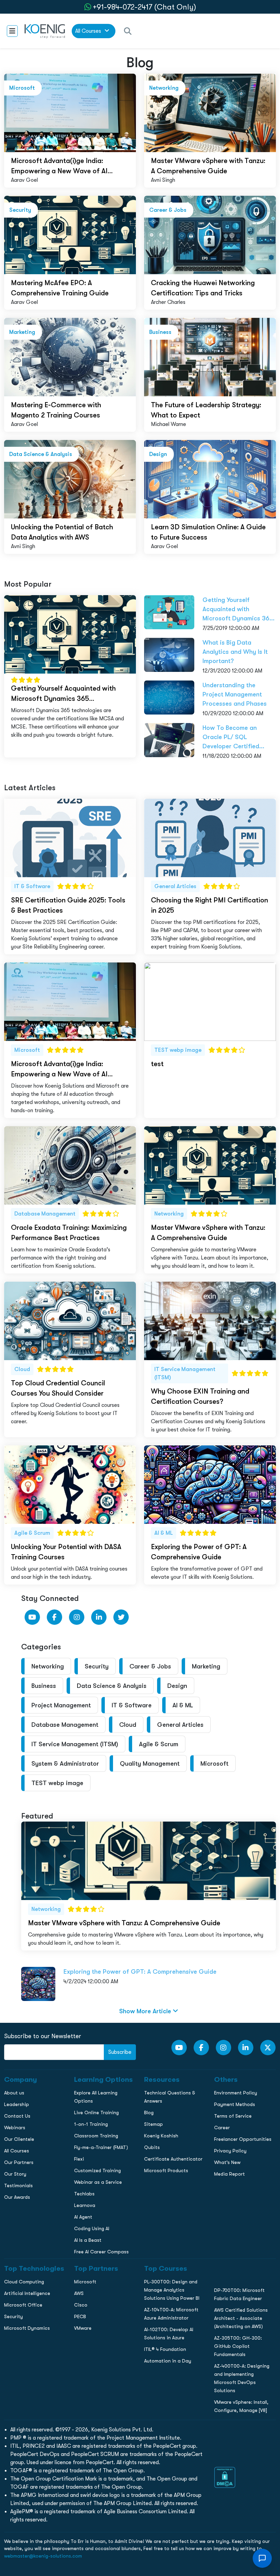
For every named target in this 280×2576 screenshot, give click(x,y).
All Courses (89, 31)
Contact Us (17, 500)
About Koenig (19, 457)
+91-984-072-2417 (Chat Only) (144, 7)
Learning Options (23, 486)
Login (140, 590)
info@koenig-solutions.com (144, 563)
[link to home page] (45, 31)
